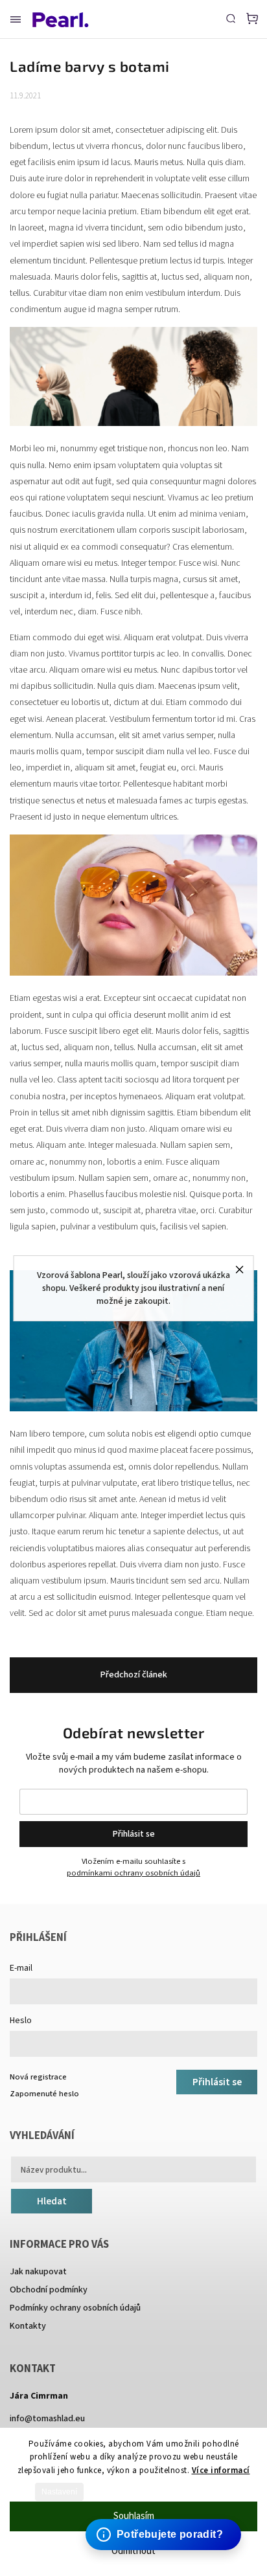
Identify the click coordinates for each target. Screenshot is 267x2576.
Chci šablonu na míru (166, 2522)
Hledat (52, 2201)
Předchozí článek (134, 1675)
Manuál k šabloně (157, 2534)
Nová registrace (38, 2077)
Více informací (221, 2470)
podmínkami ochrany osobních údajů (133, 1873)
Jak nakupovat (38, 2272)
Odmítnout (133, 2551)
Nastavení (59, 2492)
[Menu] (16, 19)
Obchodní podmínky (49, 2290)
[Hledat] (231, 18)
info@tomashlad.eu (47, 2419)
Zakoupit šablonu (157, 2510)
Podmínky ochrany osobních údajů (75, 2308)
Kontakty (28, 2326)
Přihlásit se (134, 1834)
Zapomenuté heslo (44, 2094)
